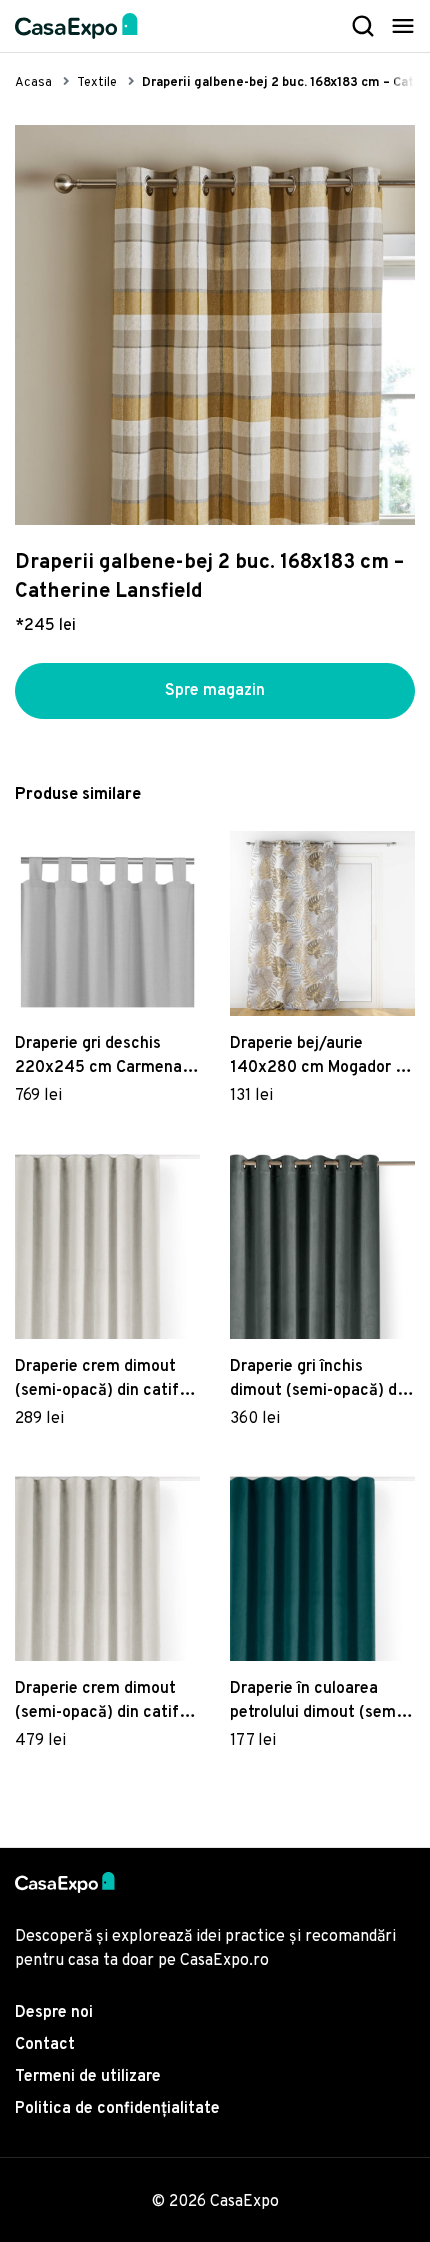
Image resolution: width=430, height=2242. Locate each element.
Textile (97, 83)
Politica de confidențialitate (117, 2109)
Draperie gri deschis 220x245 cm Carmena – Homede (104, 1057)
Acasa (33, 83)
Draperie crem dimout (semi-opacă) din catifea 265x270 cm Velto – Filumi (106, 1380)
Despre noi (54, 2013)
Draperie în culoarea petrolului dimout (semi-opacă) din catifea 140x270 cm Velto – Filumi (318, 1702)
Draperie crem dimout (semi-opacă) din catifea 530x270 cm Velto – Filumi (106, 1702)
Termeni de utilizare (88, 2077)
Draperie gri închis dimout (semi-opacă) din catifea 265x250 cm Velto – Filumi (320, 1380)
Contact (45, 2045)
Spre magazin (215, 691)
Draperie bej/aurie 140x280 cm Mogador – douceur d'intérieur (316, 1057)
